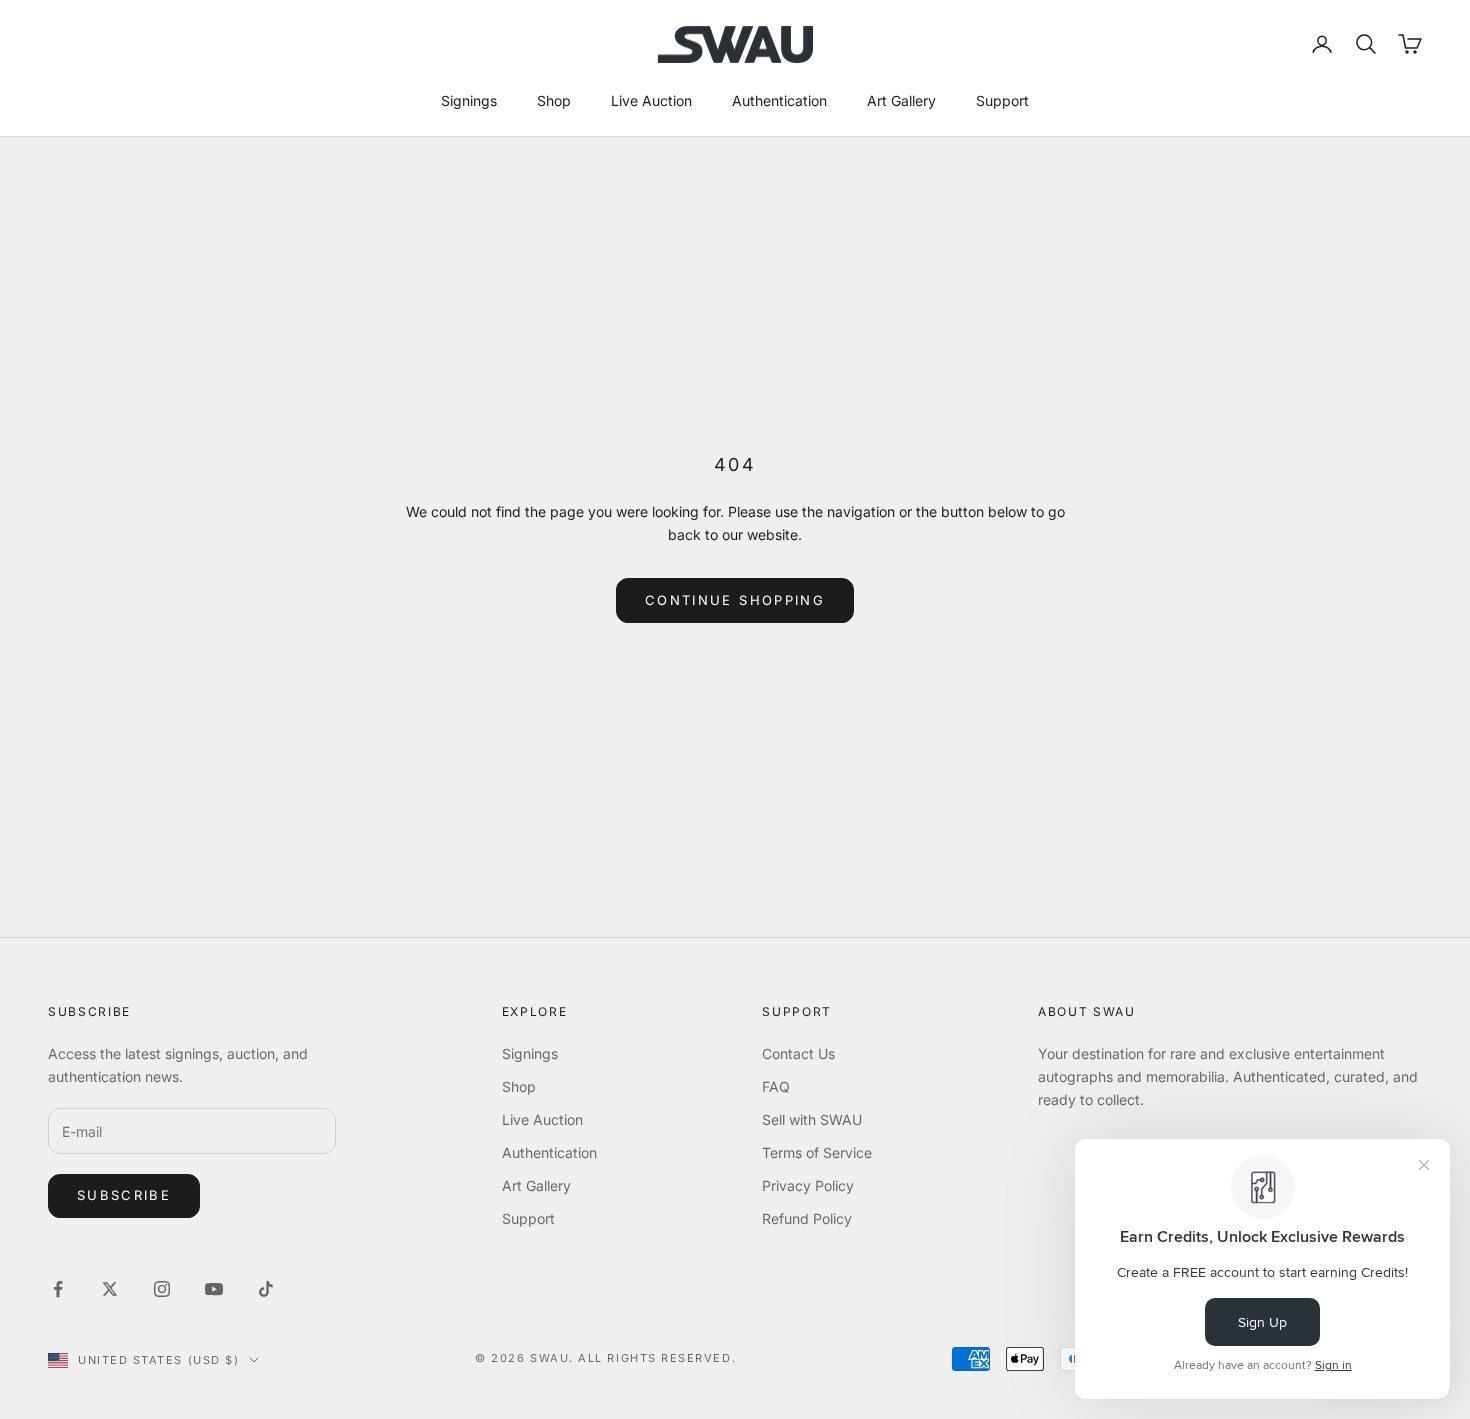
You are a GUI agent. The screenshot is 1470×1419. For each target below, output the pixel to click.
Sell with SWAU (812, 1119)
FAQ (776, 1086)
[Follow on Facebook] (58, 1289)
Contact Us (798, 1053)
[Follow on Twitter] (110, 1289)
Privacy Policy (808, 1185)
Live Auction (651, 100)
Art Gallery (901, 100)
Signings (469, 100)
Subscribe (124, 1195)
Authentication (779, 100)
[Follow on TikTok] (266, 1289)
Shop (554, 100)
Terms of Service (817, 1152)
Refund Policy (807, 1218)
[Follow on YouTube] (214, 1289)
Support (1002, 100)
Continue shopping (735, 600)
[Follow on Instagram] (162, 1289)
